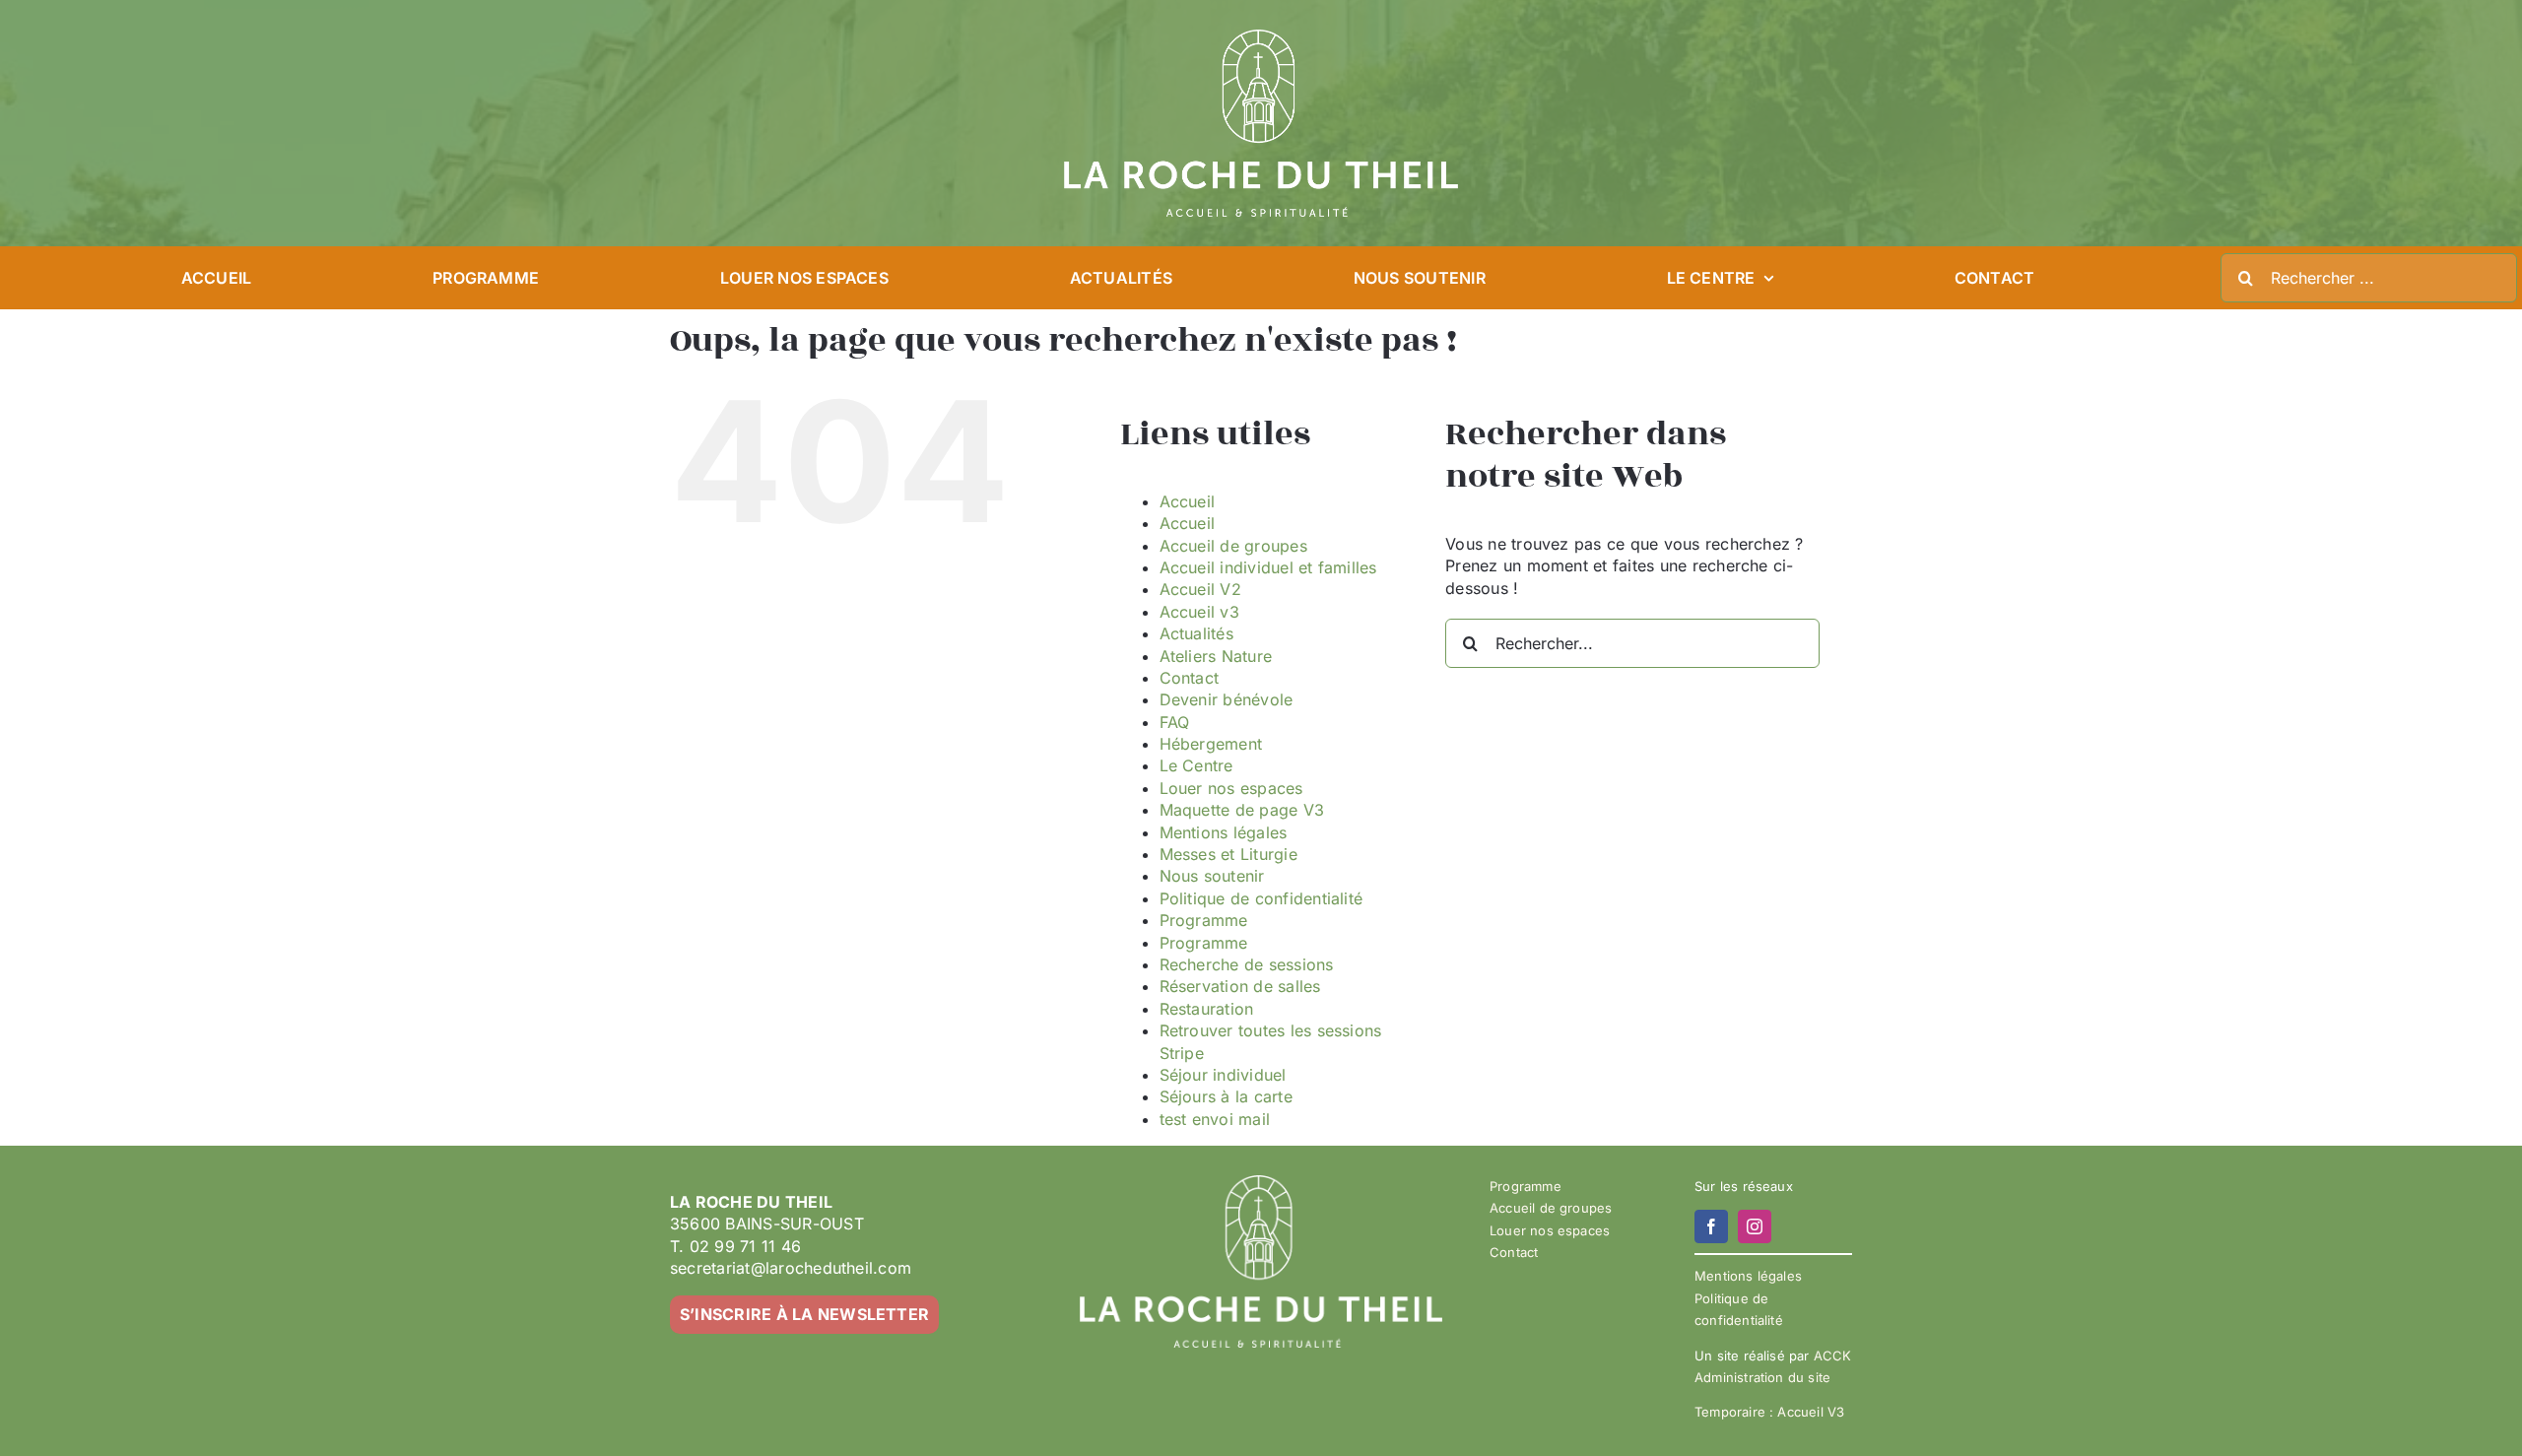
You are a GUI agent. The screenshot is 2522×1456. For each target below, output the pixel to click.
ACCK (1833, 1356)
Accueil (1188, 501)
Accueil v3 (1199, 612)
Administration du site (1762, 1377)
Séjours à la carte (1226, 1096)
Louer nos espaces (1231, 788)
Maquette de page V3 (1242, 810)
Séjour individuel (1223, 1075)
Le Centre (1196, 765)
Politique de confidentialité (1261, 898)
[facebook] (1711, 1226)
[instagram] (1755, 1226)
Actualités (1196, 633)
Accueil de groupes (1233, 546)
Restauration (1207, 1009)
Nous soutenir (1212, 876)
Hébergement (1211, 744)
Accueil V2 (1200, 589)
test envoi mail (1215, 1119)
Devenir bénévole (1227, 699)
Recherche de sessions (1247, 964)
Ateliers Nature (1216, 656)
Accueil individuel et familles (1268, 567)
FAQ (1175, 722)
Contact (1190, 678)
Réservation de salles (1240, 986)
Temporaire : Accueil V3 (1770, 1412)
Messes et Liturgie (1228, 854)
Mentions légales (1224, 832)
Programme (1204, 920)
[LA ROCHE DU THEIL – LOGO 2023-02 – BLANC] (1261, 37)
